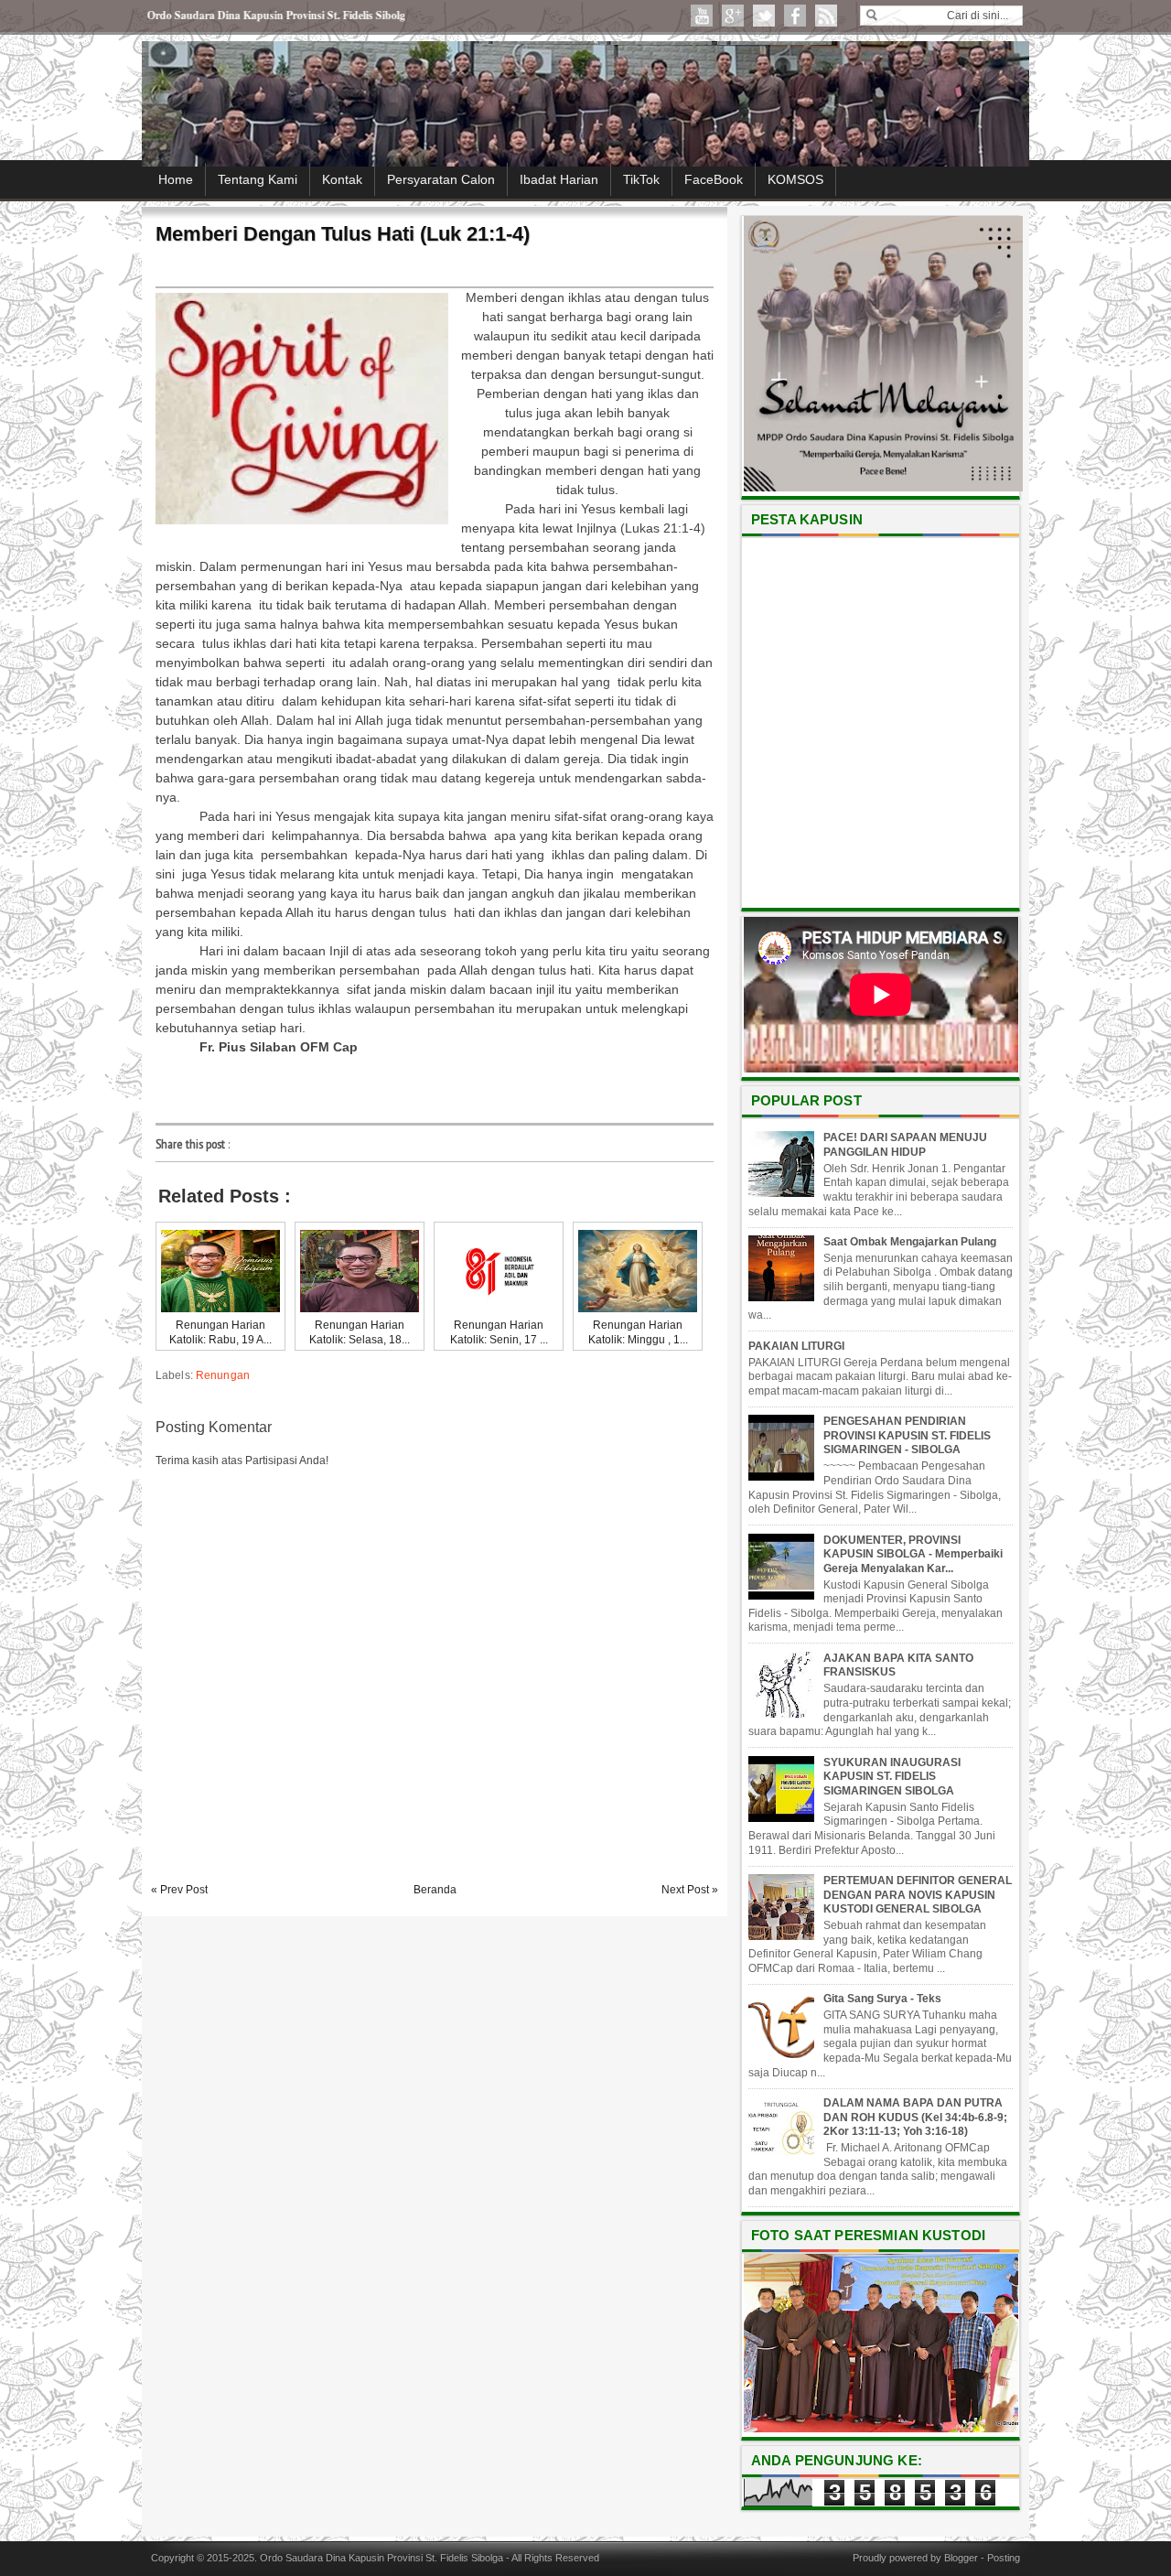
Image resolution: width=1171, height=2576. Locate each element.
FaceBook (714, 179)
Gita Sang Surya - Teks (882, 1999)
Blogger (961, 2558)
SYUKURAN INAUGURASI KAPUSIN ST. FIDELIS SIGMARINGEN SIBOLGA (892, 1777)
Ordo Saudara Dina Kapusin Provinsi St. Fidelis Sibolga (381, 2558)
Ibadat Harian (559, 179)
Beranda (435, 1890)
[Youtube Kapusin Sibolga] (702, 16)
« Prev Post (179, 1890)
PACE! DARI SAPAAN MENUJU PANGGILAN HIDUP (905, 1145)
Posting (1004, 2558)
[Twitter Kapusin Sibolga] (764, 16)
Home (176, 179)
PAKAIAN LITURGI (796, 1346)
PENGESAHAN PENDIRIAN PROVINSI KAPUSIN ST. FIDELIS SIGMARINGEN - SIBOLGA (907, 1435)
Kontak (342, 179)
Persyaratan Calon (441, 179)
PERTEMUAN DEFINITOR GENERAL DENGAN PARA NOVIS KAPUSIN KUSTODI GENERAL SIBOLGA (918, 1895)
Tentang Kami (258, 179)
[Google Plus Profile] (733, 16)
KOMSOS (795, 179)
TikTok (641, 179)
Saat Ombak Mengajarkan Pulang (910, 1242)
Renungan (223, 1375)
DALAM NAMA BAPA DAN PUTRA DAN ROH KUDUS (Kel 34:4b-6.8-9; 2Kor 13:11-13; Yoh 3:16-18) (915, 2117)
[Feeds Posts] (826, 16)
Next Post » (690, 1890)
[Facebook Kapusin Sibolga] (795, 16)
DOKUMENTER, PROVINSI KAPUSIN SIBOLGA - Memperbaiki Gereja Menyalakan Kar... (913, 1554)
